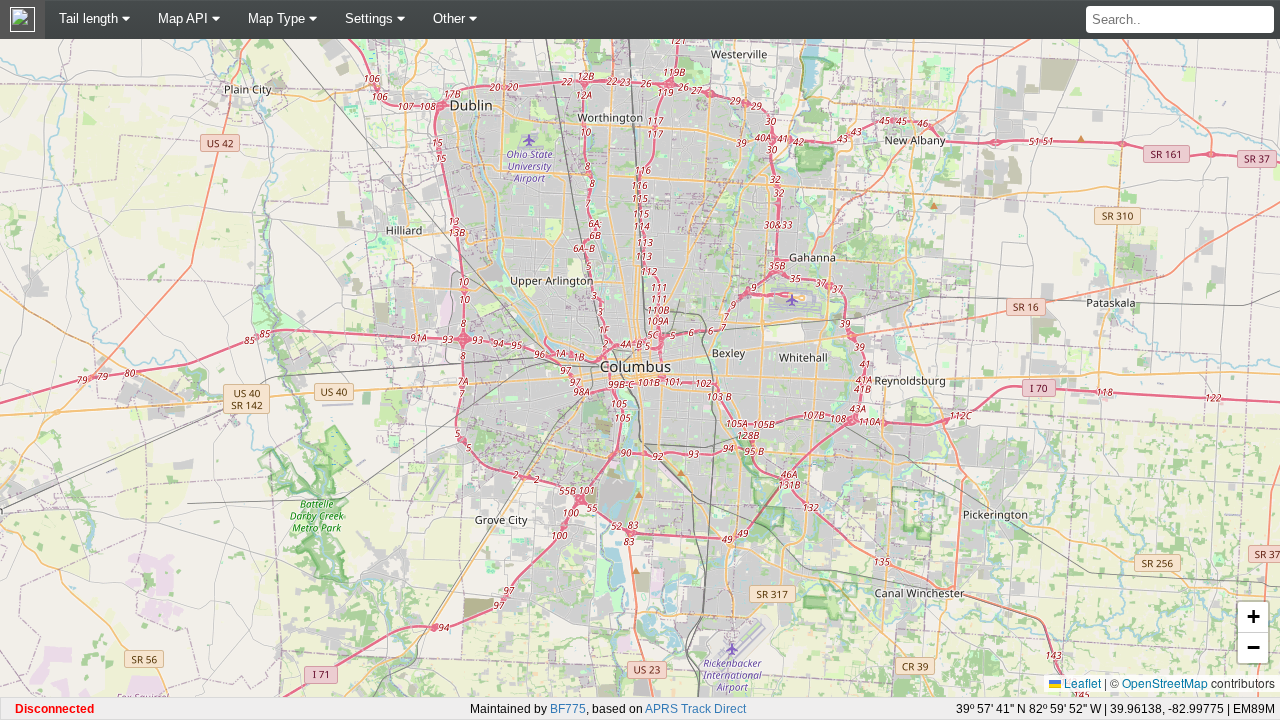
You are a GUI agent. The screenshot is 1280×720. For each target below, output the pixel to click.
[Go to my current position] (22, 21)
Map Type (278, 18)
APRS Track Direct (695, 709)
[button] (1253, 617)
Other (451, 18)
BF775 (568, 709)
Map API (185, 18)
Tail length (90, 18)
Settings (371, 18)
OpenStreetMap (1165, 682)
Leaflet (1081, 682)
